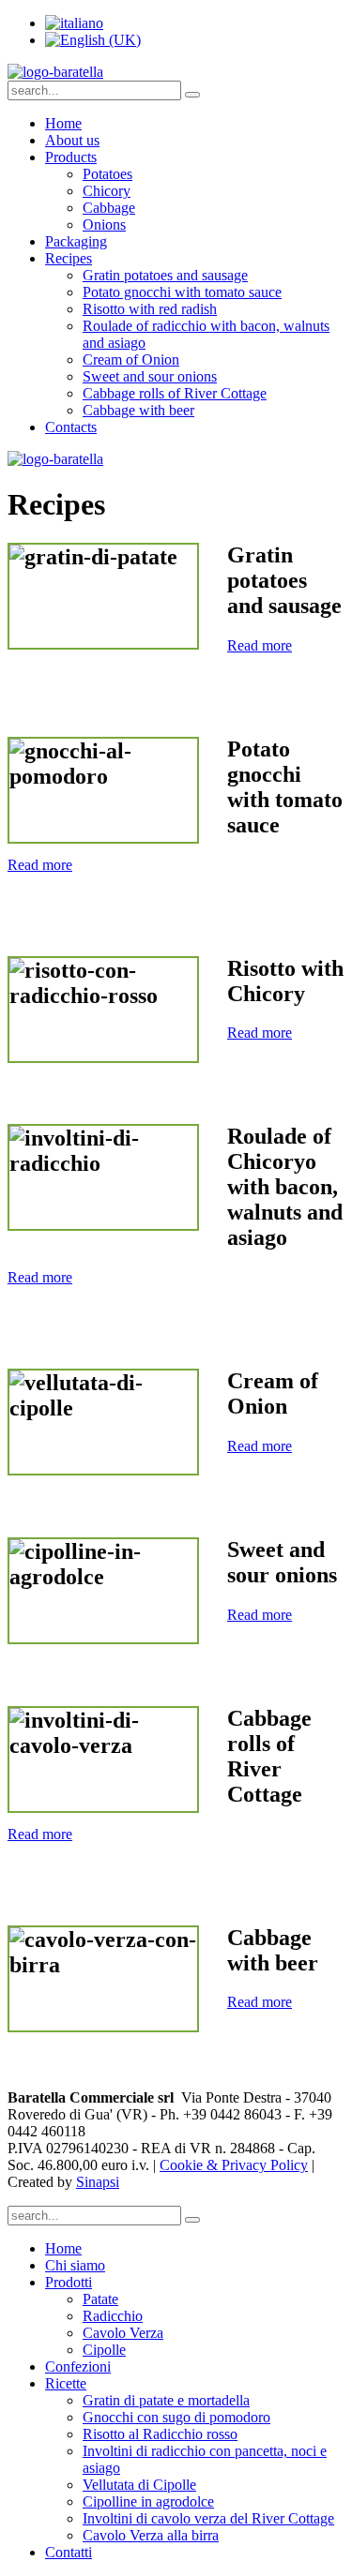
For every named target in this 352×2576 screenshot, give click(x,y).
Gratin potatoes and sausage (165, 275)
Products (71, 157)
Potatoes (107, 174)
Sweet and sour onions (150, 376)
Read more (260, 645)
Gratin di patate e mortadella (166, 2400)
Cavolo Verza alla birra (151, 2535)
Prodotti (69, 2282)
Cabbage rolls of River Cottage (175, 393)
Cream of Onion (131, 359)
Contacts (71, 427)
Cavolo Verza (123, 2333)
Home (63, 123)
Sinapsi (98, 2182)
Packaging (76, 241)
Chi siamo (75, 2265)
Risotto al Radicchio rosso (160, 2434)
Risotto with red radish (150, 309)
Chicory (107, 191)
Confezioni (78, 2366)
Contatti (69, 2552)
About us (72, 140)
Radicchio (113, 2316)
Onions (104, 225)
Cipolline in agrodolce (148, 2501)
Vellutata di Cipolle (139, 2485)
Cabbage (109, 208)
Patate (100, 2299)
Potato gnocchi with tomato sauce (182, 292)
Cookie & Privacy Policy (234, 2165)
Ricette (66, 2383)
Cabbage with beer (138, 410)
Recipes (69, 258)
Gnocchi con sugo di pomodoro (176, 2417)
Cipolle (104, 2350)
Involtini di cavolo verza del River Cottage (208, 2518)
